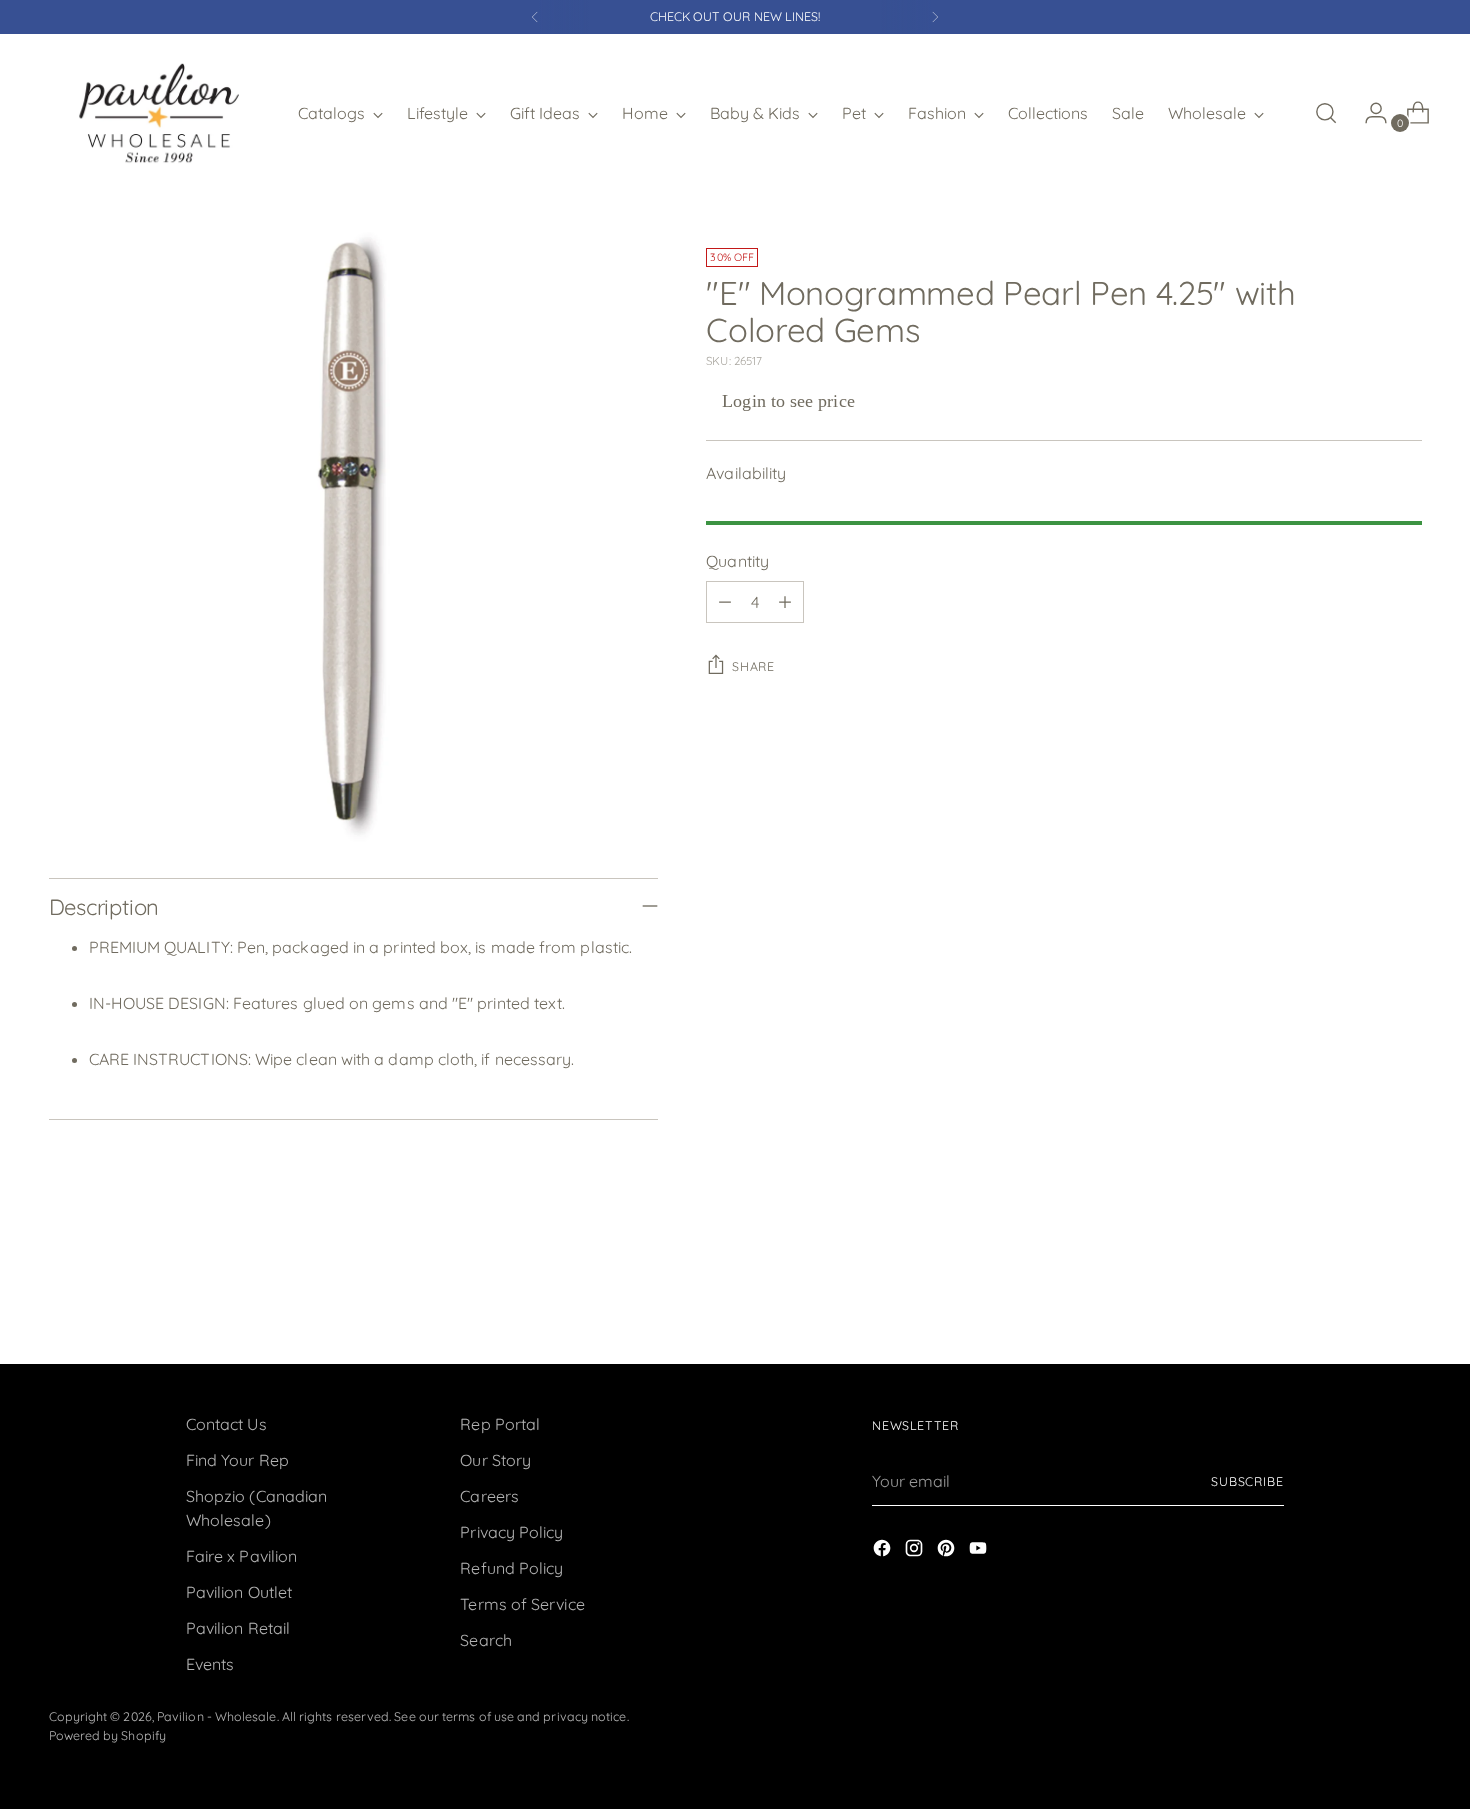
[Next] (935, 17)
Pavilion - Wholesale (217, 1716)
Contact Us (226, 1424)
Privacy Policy (511, 1532)
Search (485, 1640)
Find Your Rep (237, 1460)
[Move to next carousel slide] (1405, 1295)
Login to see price (788, 401)
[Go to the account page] (1368, 113)
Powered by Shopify (107, 1735)
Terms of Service (522, 1604)
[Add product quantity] (785, 602)
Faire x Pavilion (241, 1556)
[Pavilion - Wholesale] (159, 113)
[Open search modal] (1326, 113)
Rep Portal (500, 1424)
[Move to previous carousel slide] (1359, 1296)
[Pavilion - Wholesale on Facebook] (884, 1551)
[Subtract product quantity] (725, 602)
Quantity (737, 561)
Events (210, 1664)
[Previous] (535, 17)
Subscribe (1247, 1481)
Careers (489, 1496)
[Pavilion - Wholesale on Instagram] (916, 1551)
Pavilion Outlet (239, 1592)
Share (753, 666)
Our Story (495, 1460)
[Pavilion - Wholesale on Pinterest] (948, 1551)
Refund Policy (511, 1568)
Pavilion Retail (238, 1628)
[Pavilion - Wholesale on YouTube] (980, 1551)
